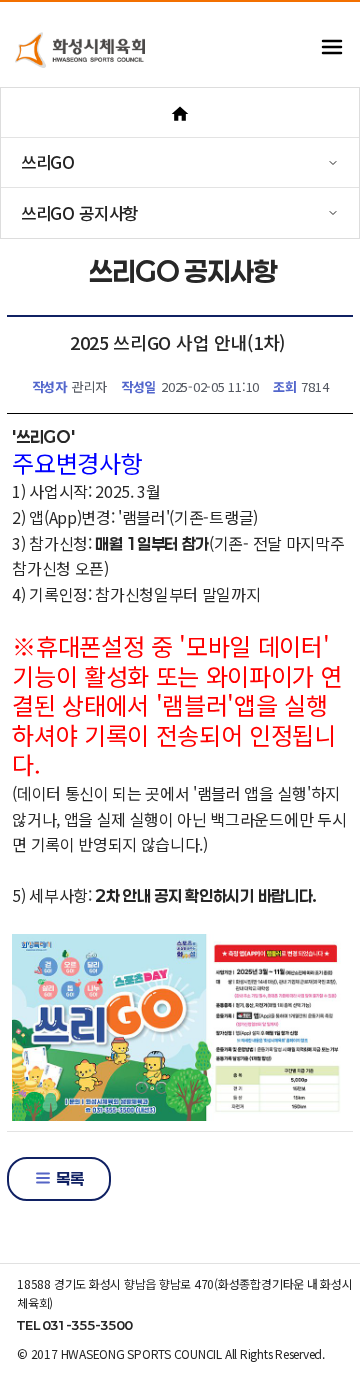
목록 (68, 1178)
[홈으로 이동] (180, 112)
